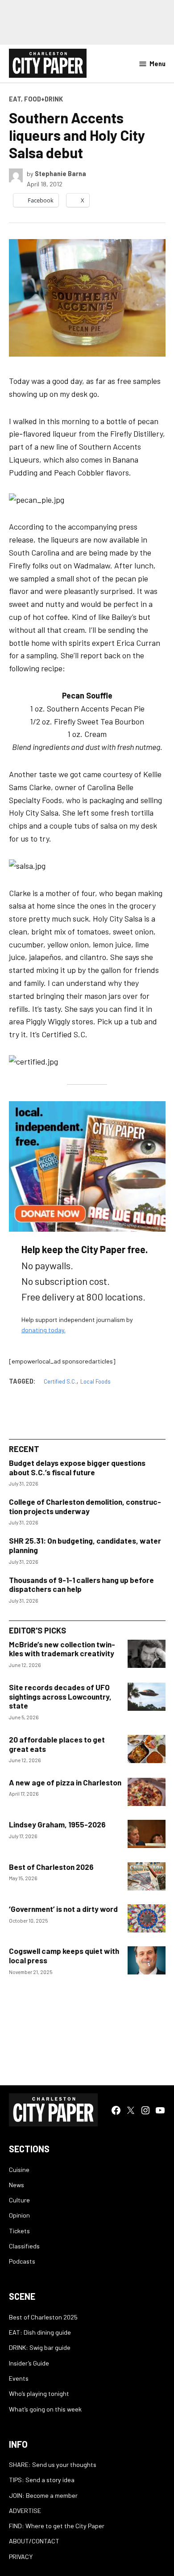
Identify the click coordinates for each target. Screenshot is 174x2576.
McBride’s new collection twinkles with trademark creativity (62, 1649)
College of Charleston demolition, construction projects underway (85, 1506)
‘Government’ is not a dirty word (63, 1909)
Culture (19, 2200)
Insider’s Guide (29, 2363)
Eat (15, 99)
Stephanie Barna (60, 174)
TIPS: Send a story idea (42, 2480)
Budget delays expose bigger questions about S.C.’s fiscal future (77, 1467)
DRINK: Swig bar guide (40, 2347)
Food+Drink (43, 99)
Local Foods (95, 1381)
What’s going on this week (45, 2409)
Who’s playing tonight (39, 2393)
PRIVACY (21, 2557)
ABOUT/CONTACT (34, 2541)
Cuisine (19, 2170)
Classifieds (24, 2246)
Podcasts (22, 2261)
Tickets (19, 2231)
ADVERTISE (25, 2511)
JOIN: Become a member (43, 2495)
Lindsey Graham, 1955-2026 (57, 1824)
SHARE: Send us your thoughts (53, 2464)
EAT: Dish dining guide (40, 2332)
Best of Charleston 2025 (43, 2317)
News (17, 2185)
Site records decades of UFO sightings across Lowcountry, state (60, 1696)
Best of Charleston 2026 (51, 1867)
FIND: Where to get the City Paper (57, 2526)
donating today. (43, 1330)
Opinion (19, 2215)
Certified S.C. (60, 1381)
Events (19, 2378)
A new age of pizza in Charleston (65, 1782)
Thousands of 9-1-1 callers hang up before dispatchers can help (81, 1585)
